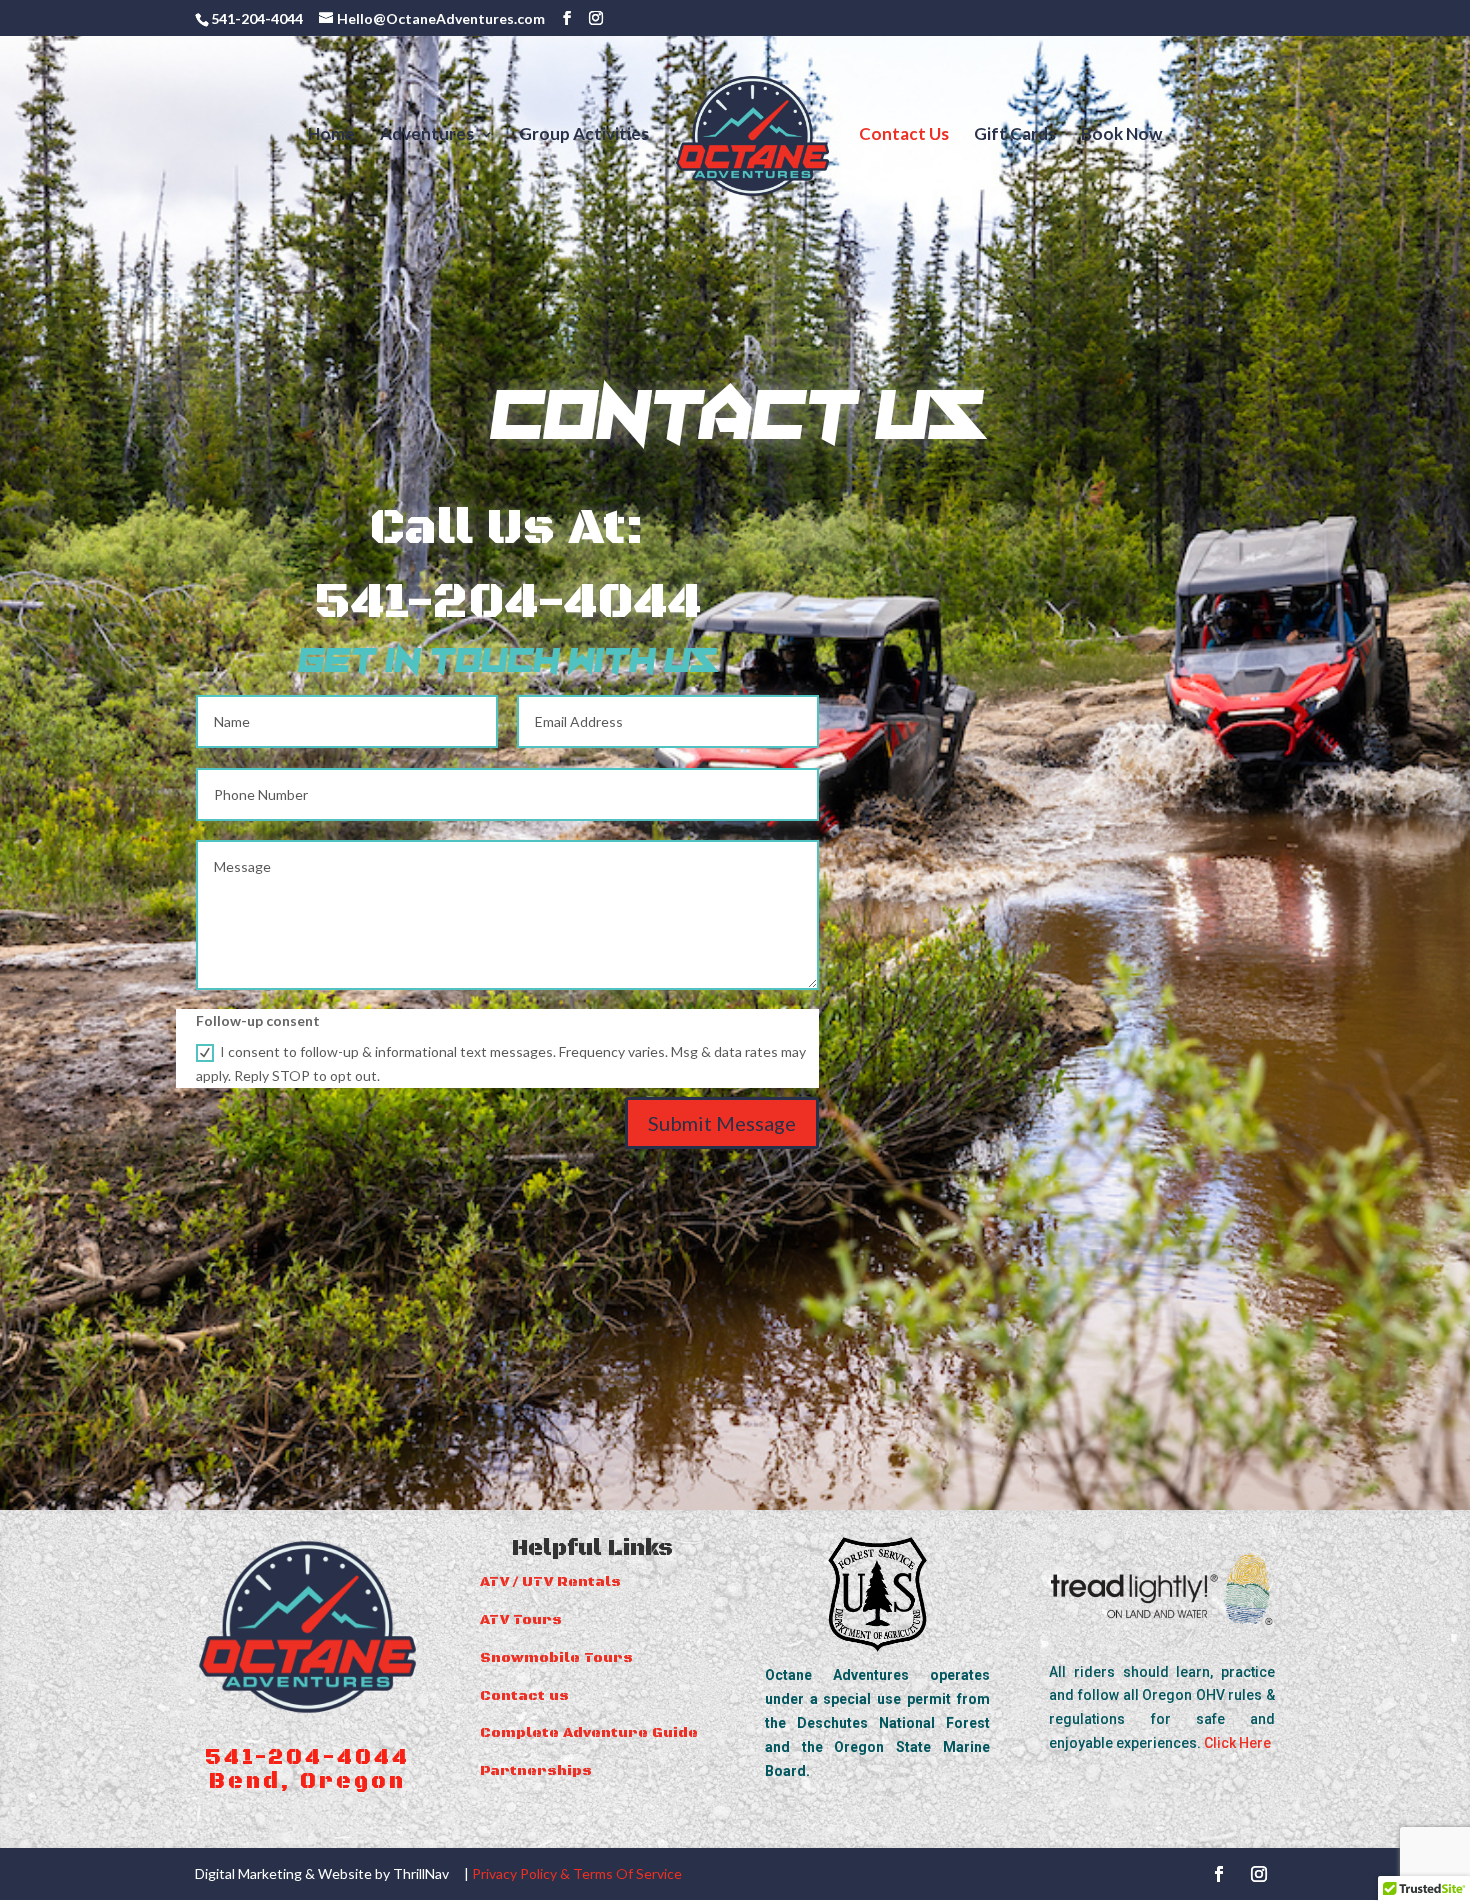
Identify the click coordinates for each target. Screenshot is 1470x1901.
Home (331, 135)
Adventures (427, 135)
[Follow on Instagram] (1259, 1874)
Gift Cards (1015, 135)
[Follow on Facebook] (1219, 1874)
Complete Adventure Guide (589, 1733)
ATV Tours (521, 1620)
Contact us (524, 1696)
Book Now (1121, 135)
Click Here (1239, 1743)
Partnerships (536, 1771)
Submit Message (722, 1123)
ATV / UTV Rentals (550, 1582)
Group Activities (584, 135)
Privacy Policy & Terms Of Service (577, 1873)
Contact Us (904, 135)
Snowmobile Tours (556, 1658)
